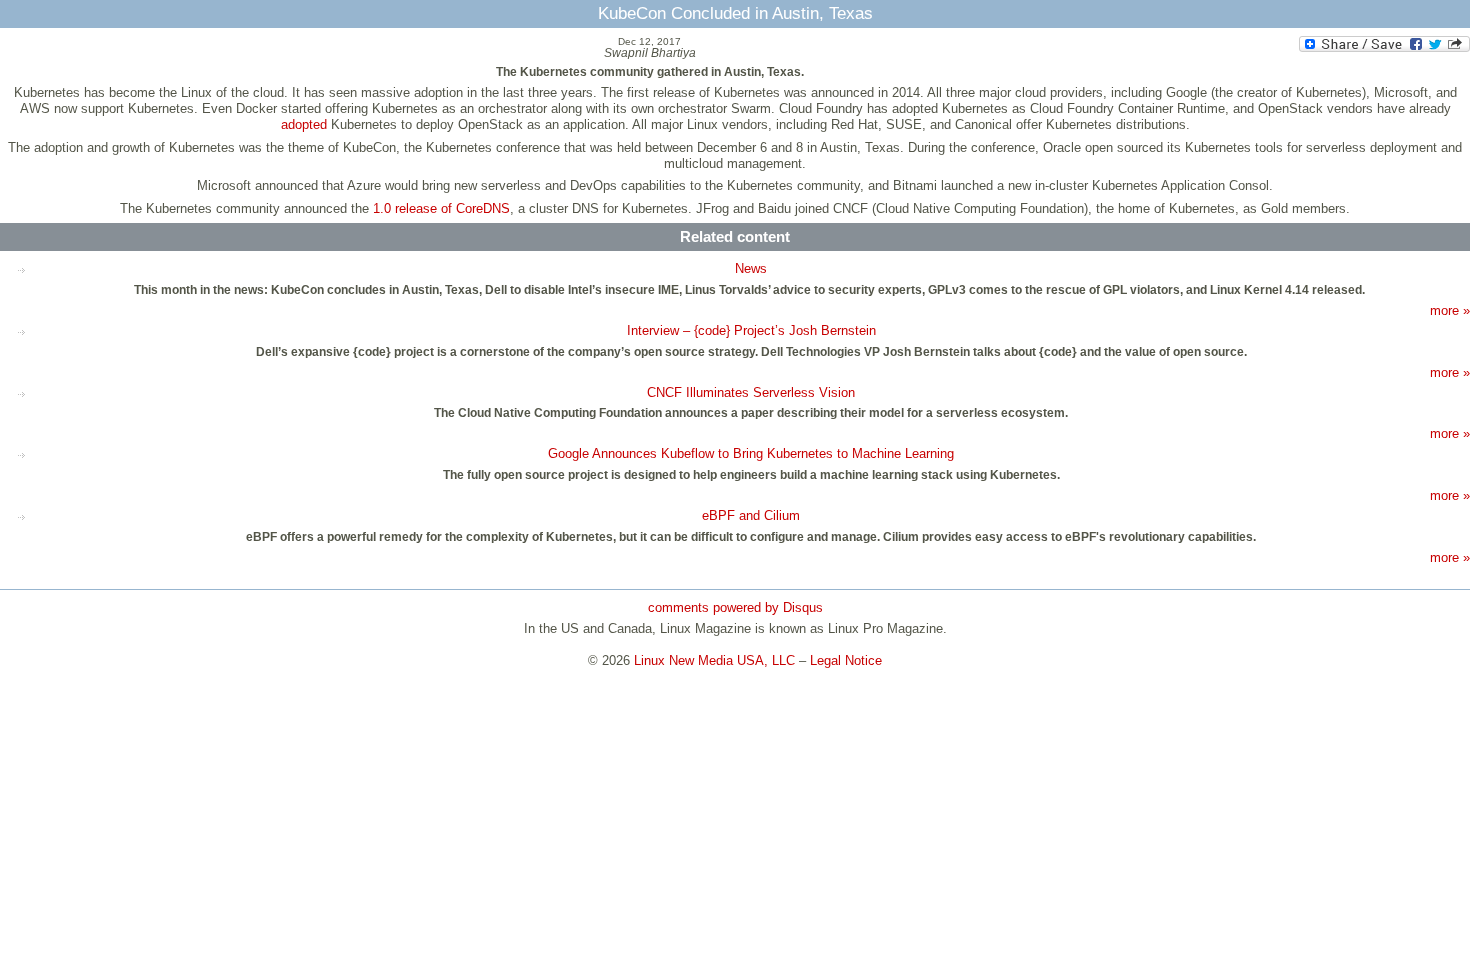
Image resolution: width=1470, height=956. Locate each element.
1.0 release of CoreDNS (441, 208)
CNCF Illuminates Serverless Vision (751, 392)
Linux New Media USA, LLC (714, 660)
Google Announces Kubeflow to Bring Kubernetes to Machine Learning (751, 453)
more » (1450, 310)
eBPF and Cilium (751, 515)
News (751, 268)
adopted (304, 124)
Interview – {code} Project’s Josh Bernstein (751, 330)
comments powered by (735, 607)
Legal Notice (846, 660)
